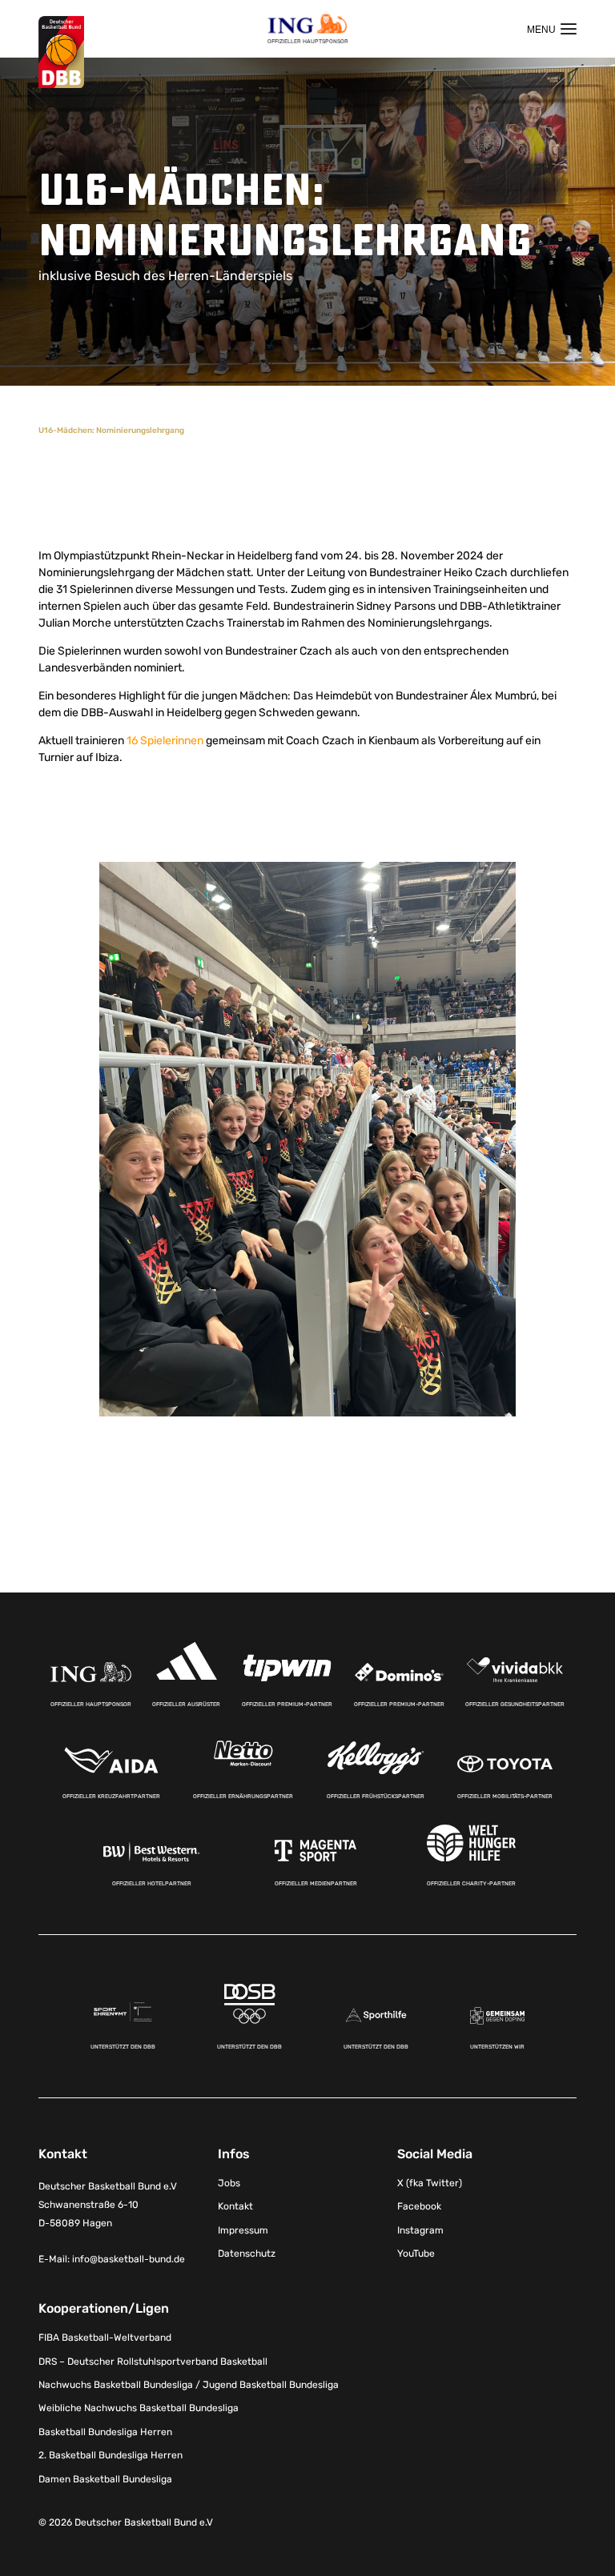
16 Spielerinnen (165, 741)
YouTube (416, 2253)
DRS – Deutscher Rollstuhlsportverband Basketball (153, 2362)
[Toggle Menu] (552, 29)
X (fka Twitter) (430, 2183)
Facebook (419, 2206)
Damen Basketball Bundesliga (105, 2479)
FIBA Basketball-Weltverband (105, 2338)
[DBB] (61, 52)
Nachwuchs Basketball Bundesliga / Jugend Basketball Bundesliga (189, 2385)
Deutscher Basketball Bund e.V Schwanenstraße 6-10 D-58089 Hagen (108, 2205)
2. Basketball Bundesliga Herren (111, 2455)
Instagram (420, 2230)
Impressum (243, 2230)
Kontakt (235, 2206)
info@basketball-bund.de (129, 2259)
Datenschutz (247, 2253)
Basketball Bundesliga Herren (105, 2432)
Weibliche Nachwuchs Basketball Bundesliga (139, 2408)
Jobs (229, 2183)
